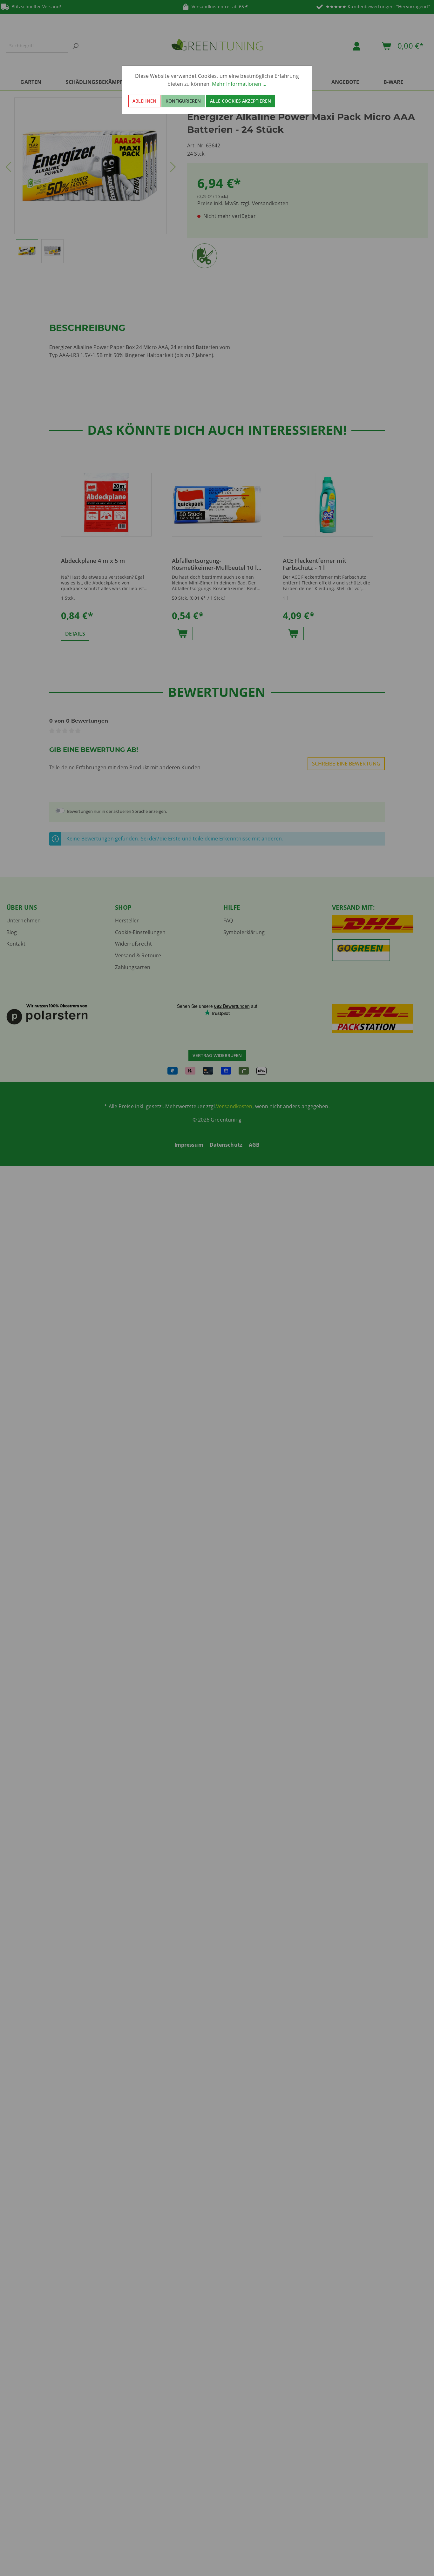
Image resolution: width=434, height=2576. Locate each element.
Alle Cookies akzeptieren (241, 101)
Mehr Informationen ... (239, 84)
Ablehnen (144, 101)
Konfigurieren (183, 101)
